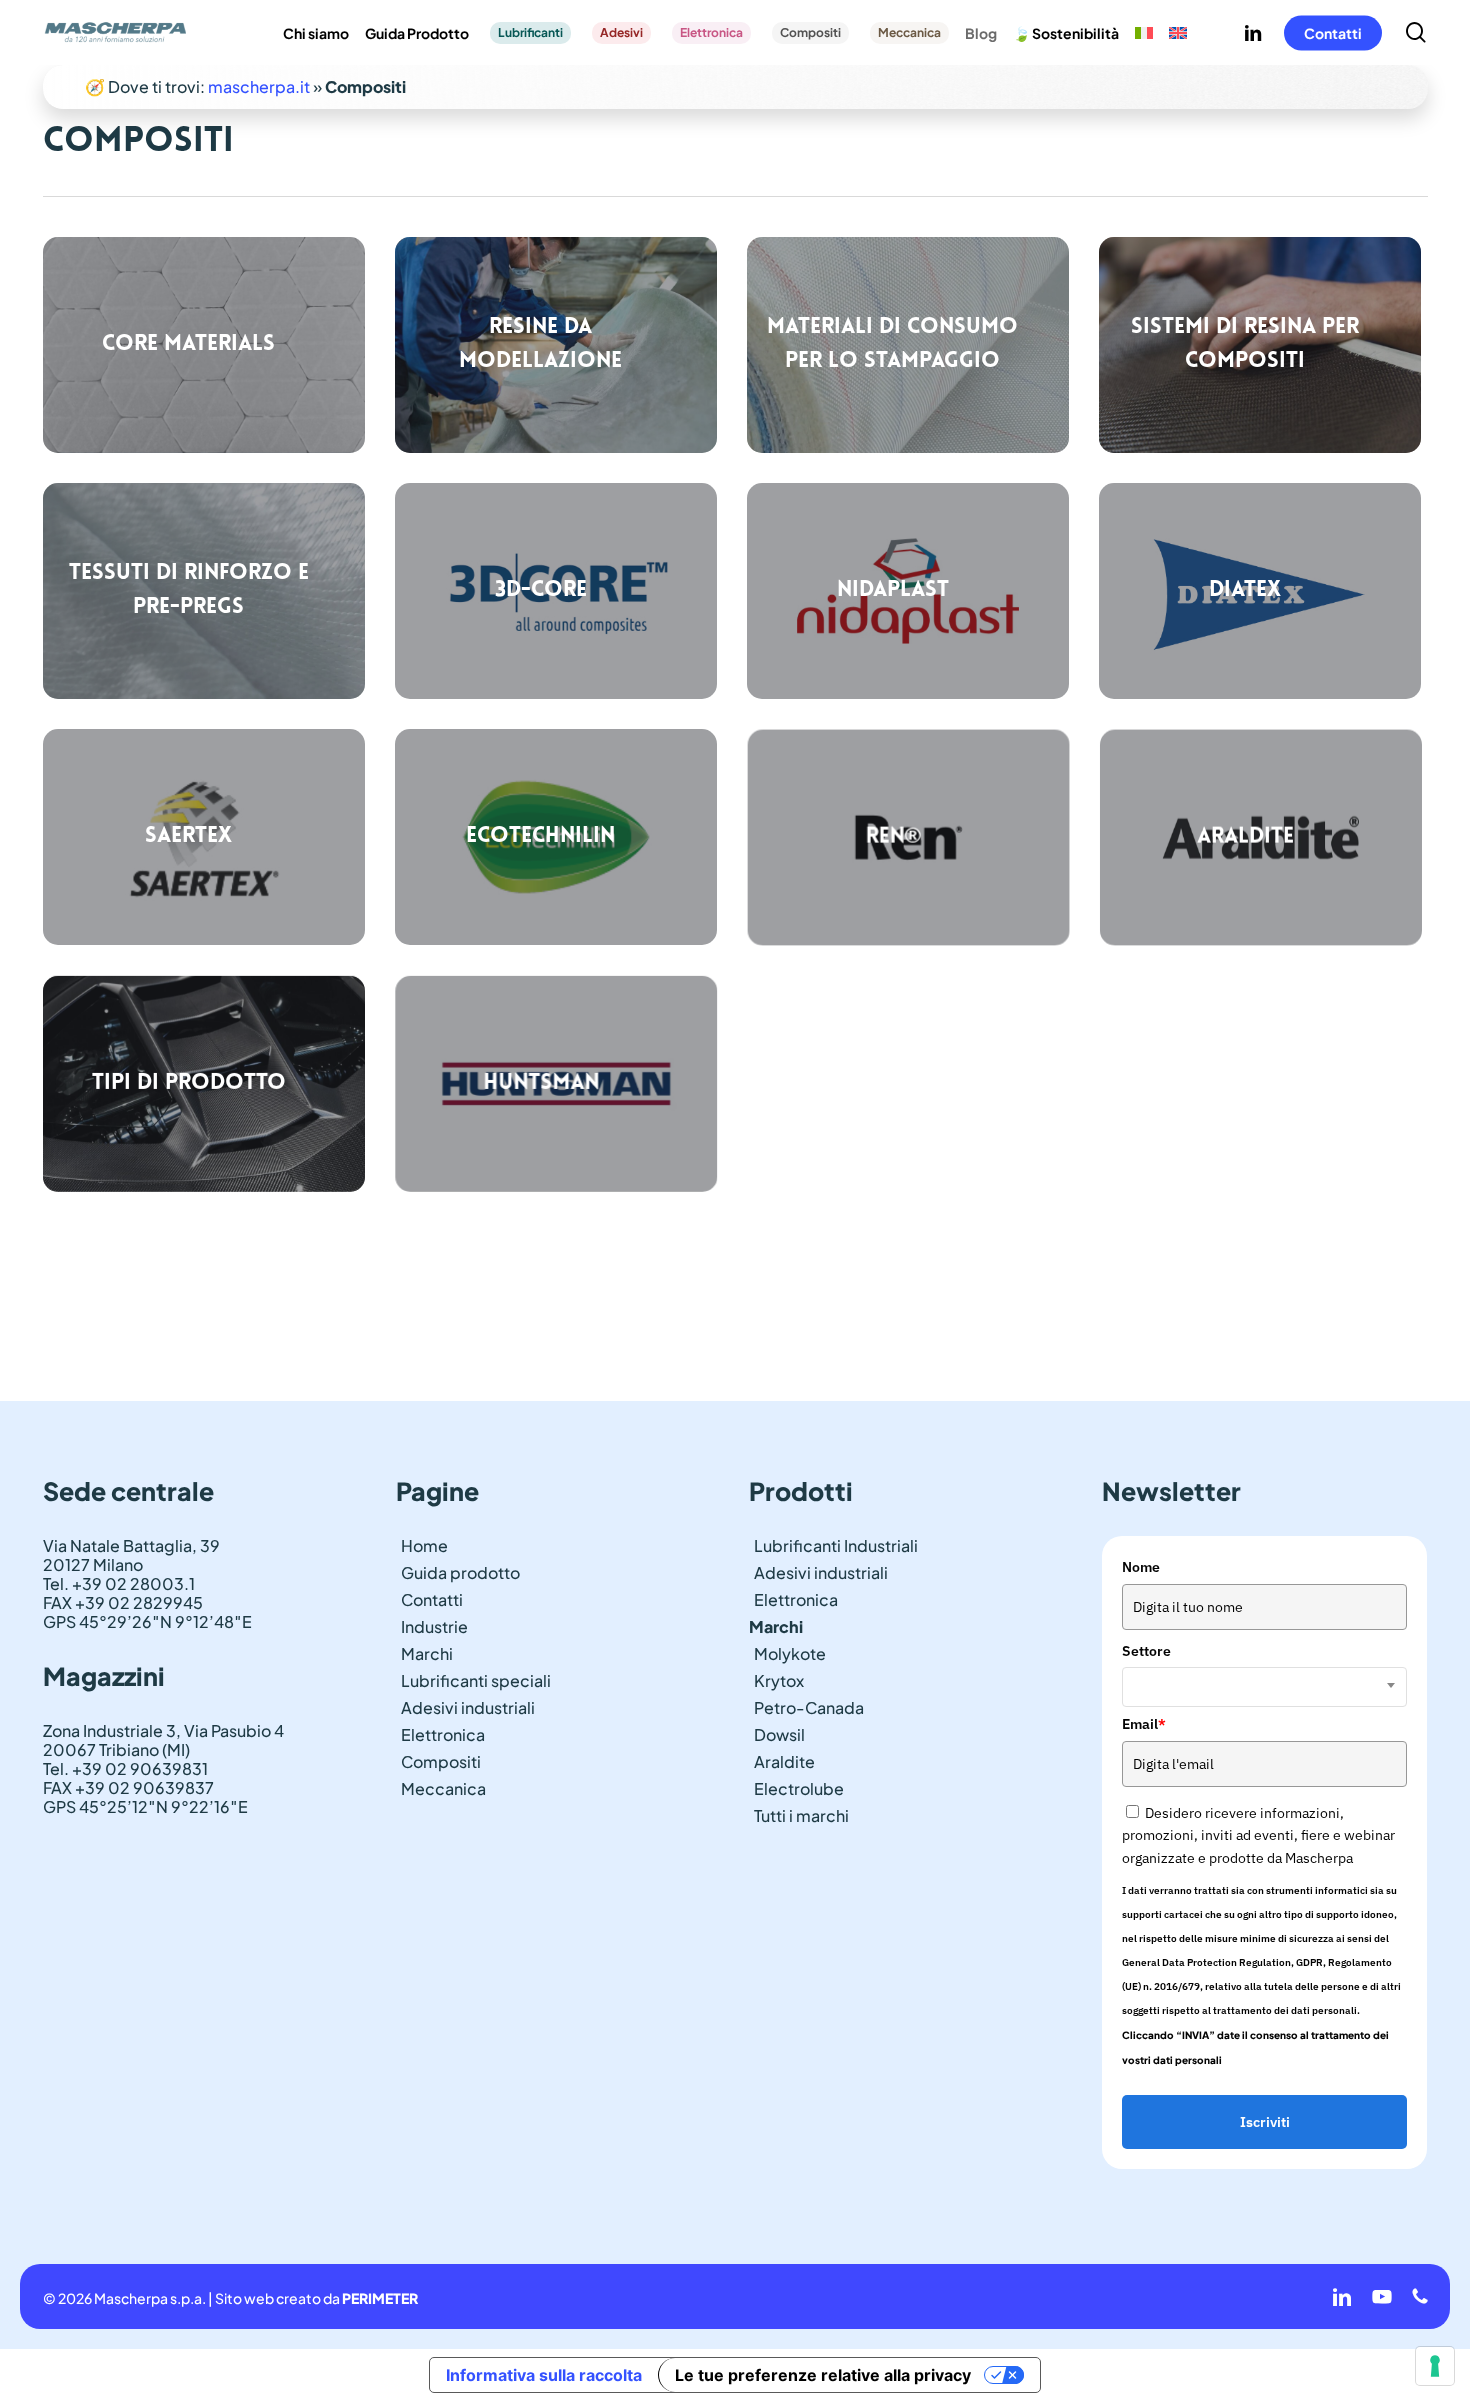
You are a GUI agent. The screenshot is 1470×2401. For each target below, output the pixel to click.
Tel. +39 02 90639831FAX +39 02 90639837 (128, 1778)
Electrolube (799, 1788)
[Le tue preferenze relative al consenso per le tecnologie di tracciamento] (1435, 2366)
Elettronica (443, 1734)
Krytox (779, 1680)
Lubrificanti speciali (476, 1680)
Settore (1146, 1651)
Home (424, 1545)
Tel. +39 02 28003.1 (119, 1583)
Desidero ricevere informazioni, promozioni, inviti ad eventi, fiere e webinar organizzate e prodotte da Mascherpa (1258, 1835)
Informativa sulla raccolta (544, 2375)
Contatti (432, 1599)
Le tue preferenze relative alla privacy (823, 2375)
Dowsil (779, 1734)
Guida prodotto (460, 1572)
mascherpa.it (259, 86)
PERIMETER (380, 2298)
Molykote (790, 1653)
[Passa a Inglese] (1178, 33)
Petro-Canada (809, 1707)
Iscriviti (1265, 2122)
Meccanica (443, 1788)
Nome (1141, 1567)
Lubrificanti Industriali (836, 1545)
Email (1144, 1724)
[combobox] (1264, 1687)
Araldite (784, 1761)
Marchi (427, 1653)
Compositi (441, 1761)
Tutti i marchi (801, 1815)
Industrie (434, 1626)
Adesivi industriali (468, 1707)
